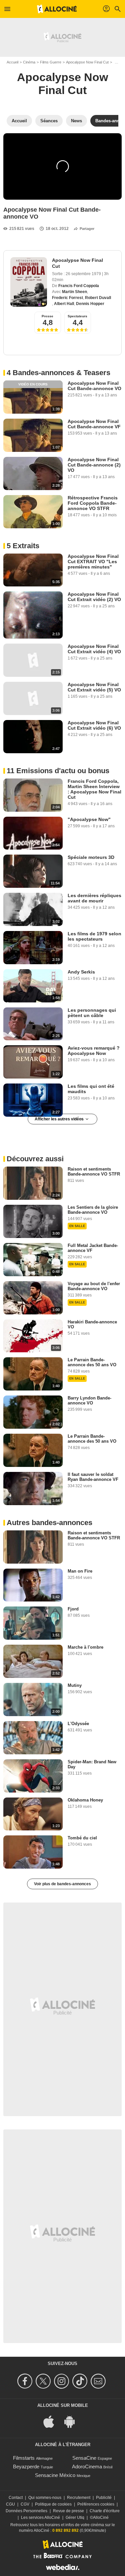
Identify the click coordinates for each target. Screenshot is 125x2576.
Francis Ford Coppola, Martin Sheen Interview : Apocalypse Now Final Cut (94, 789)
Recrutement (79, 2498)
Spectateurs (77, 316)
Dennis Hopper (90, 304)
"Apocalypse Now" (89, 819)
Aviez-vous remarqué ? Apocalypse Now (94, 1051)
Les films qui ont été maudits (91, 1089)
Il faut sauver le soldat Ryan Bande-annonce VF (93, 1477)
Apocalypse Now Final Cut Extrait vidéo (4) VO (94, 649)
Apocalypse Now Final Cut (87, 62)
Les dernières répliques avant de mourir (94, 898)
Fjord (73, 1609)
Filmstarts (24, 2458)
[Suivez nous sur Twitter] (44, 2381)
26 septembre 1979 (84, 274)
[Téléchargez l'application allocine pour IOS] (52, 2421)
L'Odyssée (78, 1724)
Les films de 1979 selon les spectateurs (94, 936)
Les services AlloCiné (40, 2518)
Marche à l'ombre (85, 1647)
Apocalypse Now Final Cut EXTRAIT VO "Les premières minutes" (93, 562)
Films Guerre (51, 62)
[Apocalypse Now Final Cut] (29, 282)
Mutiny (75, 1685)
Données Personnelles (26, 2511)
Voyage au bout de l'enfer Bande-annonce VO (94, 1286)
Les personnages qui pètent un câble (92, 1013)
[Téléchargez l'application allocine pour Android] (73, 2421)
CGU (10, 2504)
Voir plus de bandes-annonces (62, 1884)
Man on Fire (80, 1571)
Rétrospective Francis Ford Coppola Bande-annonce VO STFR (93, 503)
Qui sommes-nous (45, 2498)
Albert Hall (64, 304)
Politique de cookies (53, 2504)
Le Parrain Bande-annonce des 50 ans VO (92, 1362)
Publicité (104, 2498)
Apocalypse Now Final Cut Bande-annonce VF (94, 424)
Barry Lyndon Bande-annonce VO (89, 1400)
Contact (16, 2498)
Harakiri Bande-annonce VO (92, 1324)
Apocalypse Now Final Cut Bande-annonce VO (94, 386)
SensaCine (84, 2458)
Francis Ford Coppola (79, 286)
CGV (25, 2504)
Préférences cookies (96, 2504)
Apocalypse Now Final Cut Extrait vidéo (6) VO (94, 725)
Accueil (12, 62)
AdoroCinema (87, 2467)
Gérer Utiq (75, 2518)
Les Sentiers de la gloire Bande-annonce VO (93, 1210)
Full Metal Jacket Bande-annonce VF (93, 1248)
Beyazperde (26, 2467)
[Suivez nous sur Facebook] (26, 2381)
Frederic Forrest (67, 298)
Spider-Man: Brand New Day (92, 1764)
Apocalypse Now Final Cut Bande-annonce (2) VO (94, 465)
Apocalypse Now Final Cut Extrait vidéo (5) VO (94, 687)
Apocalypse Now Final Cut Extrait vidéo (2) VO (94, 597)
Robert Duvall (98, 298)
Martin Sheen (74, 292)
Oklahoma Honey (85, 1800)
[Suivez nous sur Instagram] (62, 2381)
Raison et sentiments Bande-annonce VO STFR (94, 1172)
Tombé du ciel (82, 1838)
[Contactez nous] (99, 2381)
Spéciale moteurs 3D (91, 857)
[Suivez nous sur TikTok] (81, 2381)
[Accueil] (57, 9)
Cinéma (29, 62)
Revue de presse (68, 2511)
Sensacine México (55, 2475)
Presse (47, 316)
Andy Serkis (81, 972)
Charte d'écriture (105, 2511)
